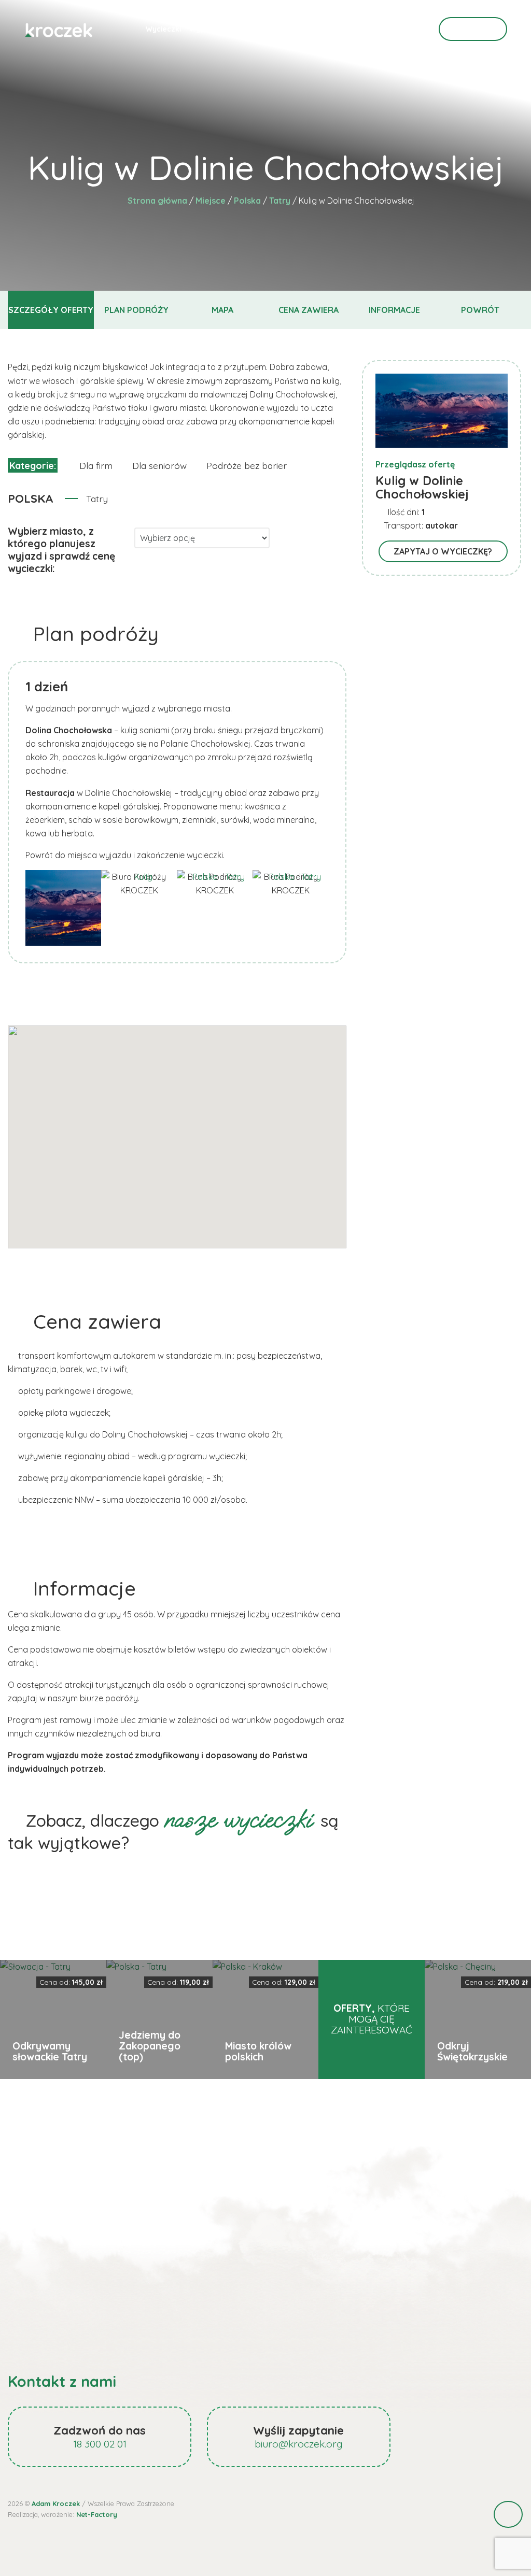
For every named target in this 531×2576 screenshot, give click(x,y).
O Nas (375, 29)
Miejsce (211, 201)
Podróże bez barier (247, 465)
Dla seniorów (159, 465)
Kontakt (473, 29)
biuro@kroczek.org (299, 2444)
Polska (247, 201)
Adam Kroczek (56, 2503)
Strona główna (157, 201)
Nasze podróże (329, 29)
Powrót (480, 310)
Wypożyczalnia (216, 29)
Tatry (280, 201)
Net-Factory (97, 2514)
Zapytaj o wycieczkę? (443, 551)
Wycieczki (163, 29)
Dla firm (96, 465)
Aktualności (272, 29)
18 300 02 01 (100, 2444)
